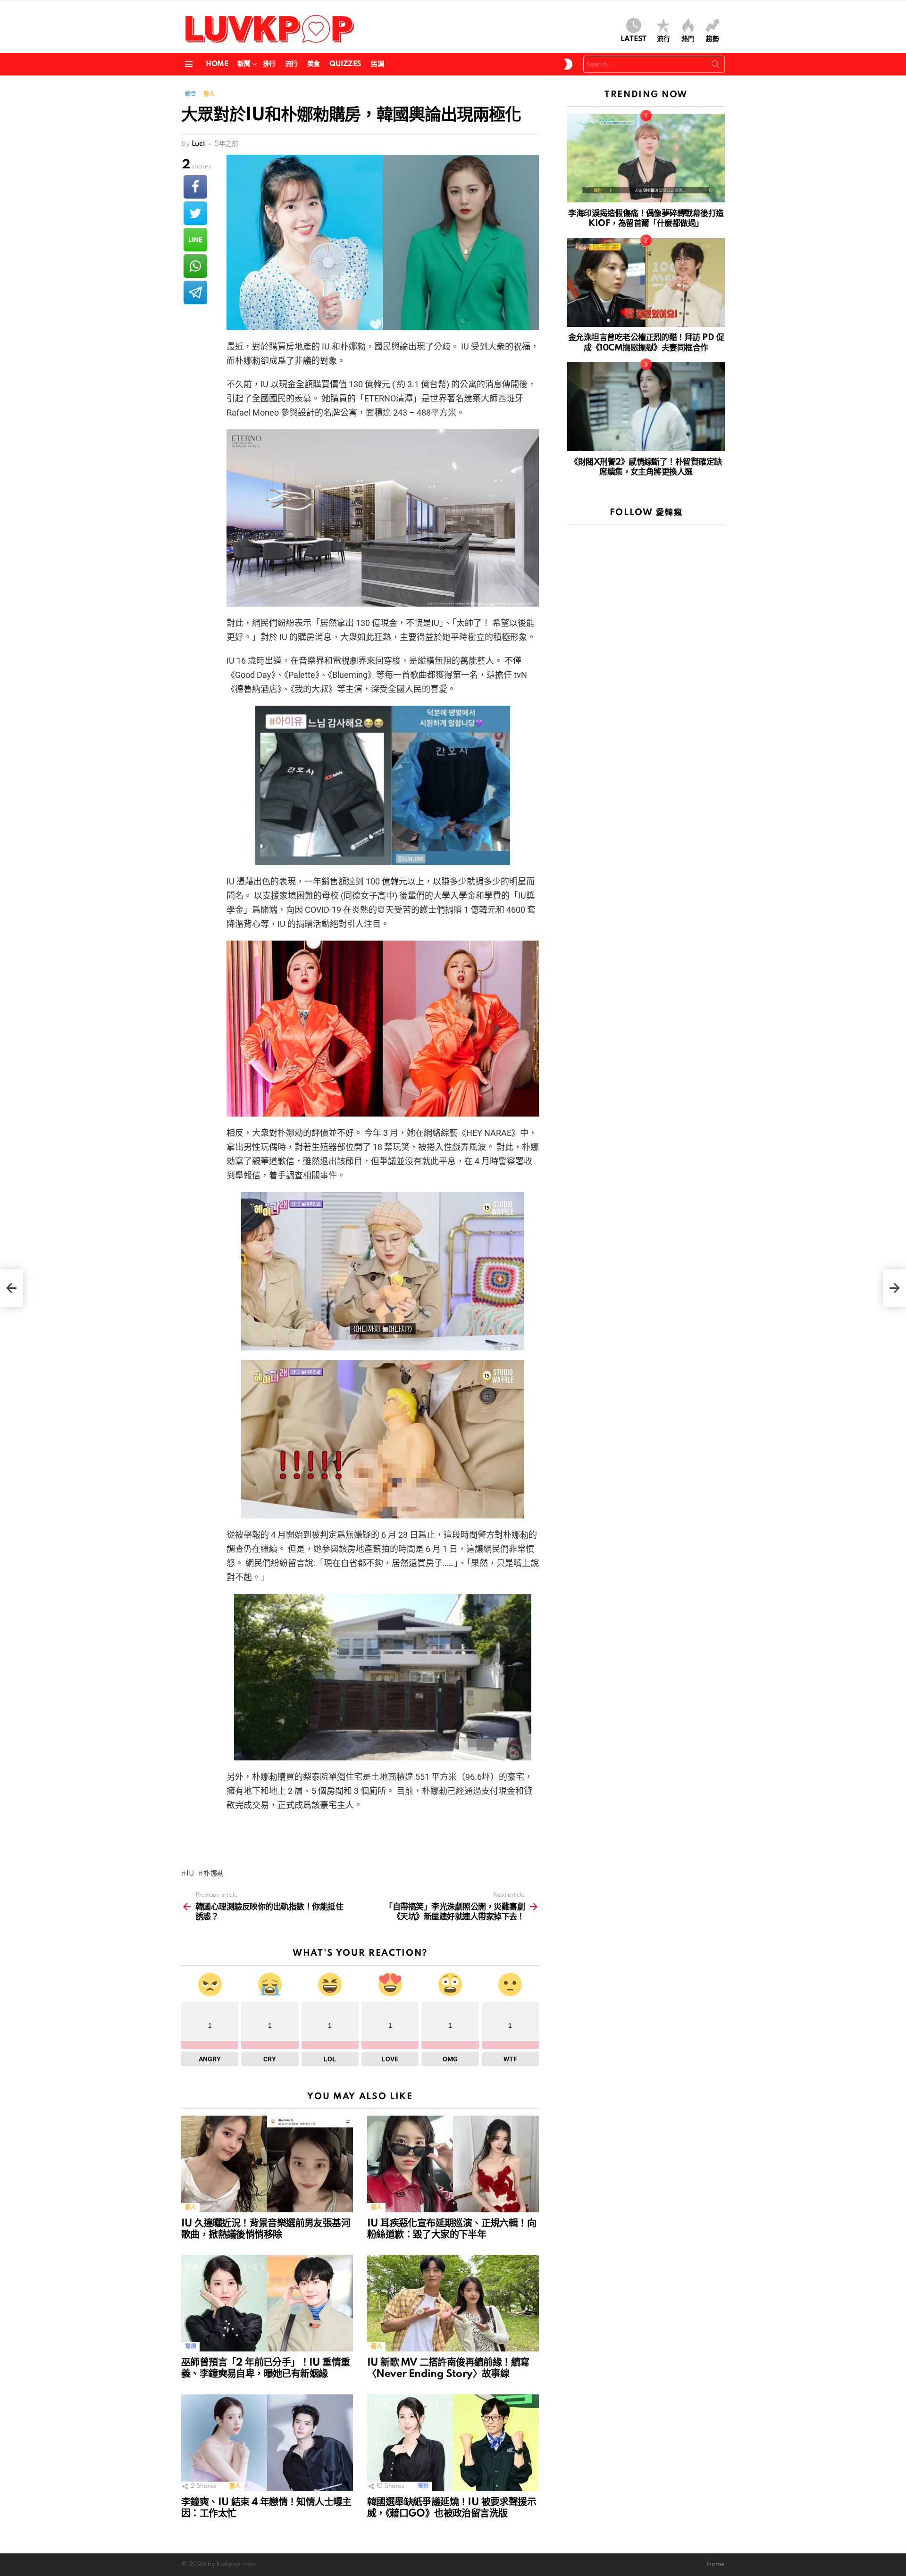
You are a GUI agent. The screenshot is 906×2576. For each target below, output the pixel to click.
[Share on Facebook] (195, 187)
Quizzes (345, 64)
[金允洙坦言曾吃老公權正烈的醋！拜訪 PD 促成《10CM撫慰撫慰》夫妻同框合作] (646, 283)
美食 (314, 64)
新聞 (244, 64)
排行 (269, 64)
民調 (377, 64)
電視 (190, 2347)
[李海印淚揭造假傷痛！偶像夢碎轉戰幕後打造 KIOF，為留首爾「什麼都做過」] (646, 158)
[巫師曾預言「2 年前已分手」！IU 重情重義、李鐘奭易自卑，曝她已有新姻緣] (267, 2303)
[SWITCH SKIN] (568, 64)
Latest (633, 39)
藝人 (190, 2207)
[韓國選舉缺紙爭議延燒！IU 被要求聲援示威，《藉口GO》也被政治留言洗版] (453, 2443)
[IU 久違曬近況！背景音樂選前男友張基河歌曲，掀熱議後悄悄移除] (267, 2164)
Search (715, 66)
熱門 (688, 39)
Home (217, 64)
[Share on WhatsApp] (195, 266)
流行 (663, 39)
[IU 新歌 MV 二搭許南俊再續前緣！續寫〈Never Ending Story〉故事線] (453, 2303)
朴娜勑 (214, 1874)
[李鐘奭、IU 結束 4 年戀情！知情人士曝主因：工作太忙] (267, 2443)
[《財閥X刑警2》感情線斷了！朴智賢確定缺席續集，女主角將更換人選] (646, 407)
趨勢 (713, 39)
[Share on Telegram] (195, 292)
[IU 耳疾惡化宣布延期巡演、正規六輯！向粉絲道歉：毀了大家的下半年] (453, 2164)
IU (190, 1874)
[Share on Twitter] (195, 213)
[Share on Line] (195, 240)
